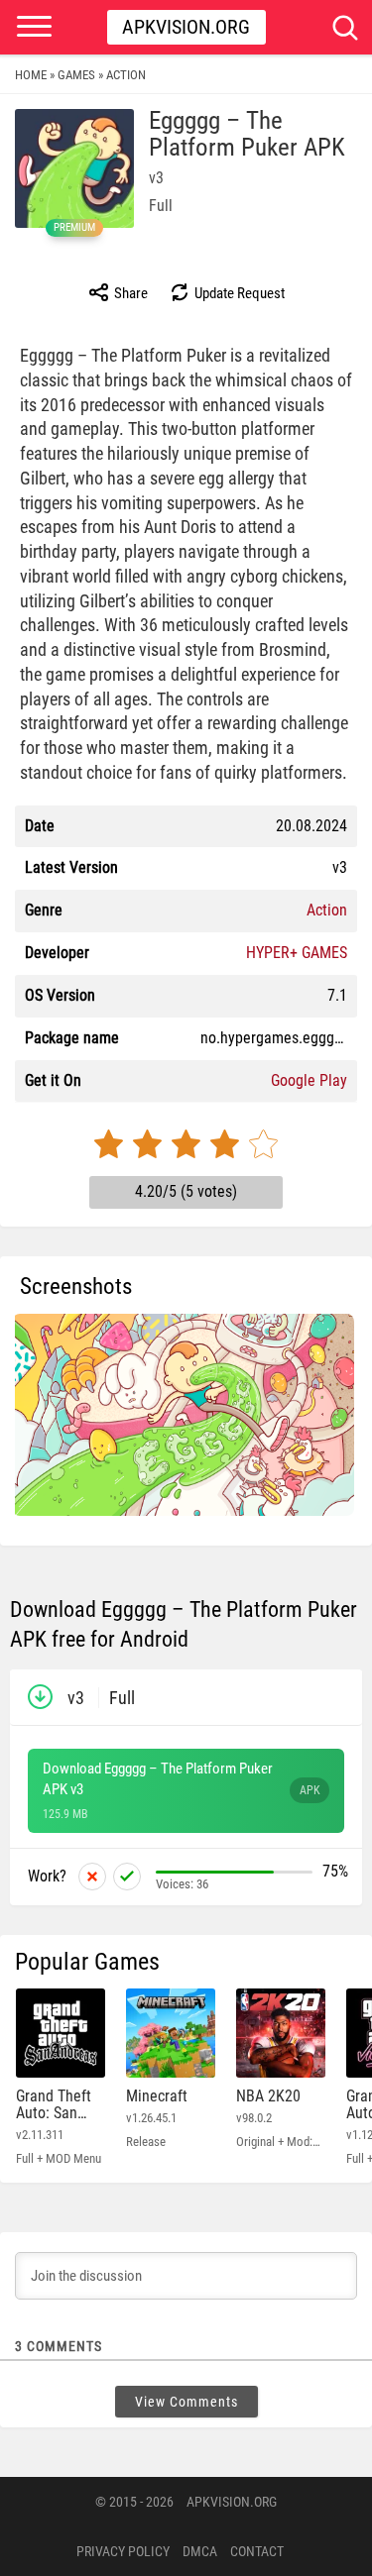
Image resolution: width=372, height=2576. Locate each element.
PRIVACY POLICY (123, 2551)
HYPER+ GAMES (297, 953)
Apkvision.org (186, 27)
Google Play (309, 1080)
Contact (257, 2551)
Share (129, 293)
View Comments (186, 2402)
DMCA (200, 2551)
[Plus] (127, 1877)
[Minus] (92, 1877)
